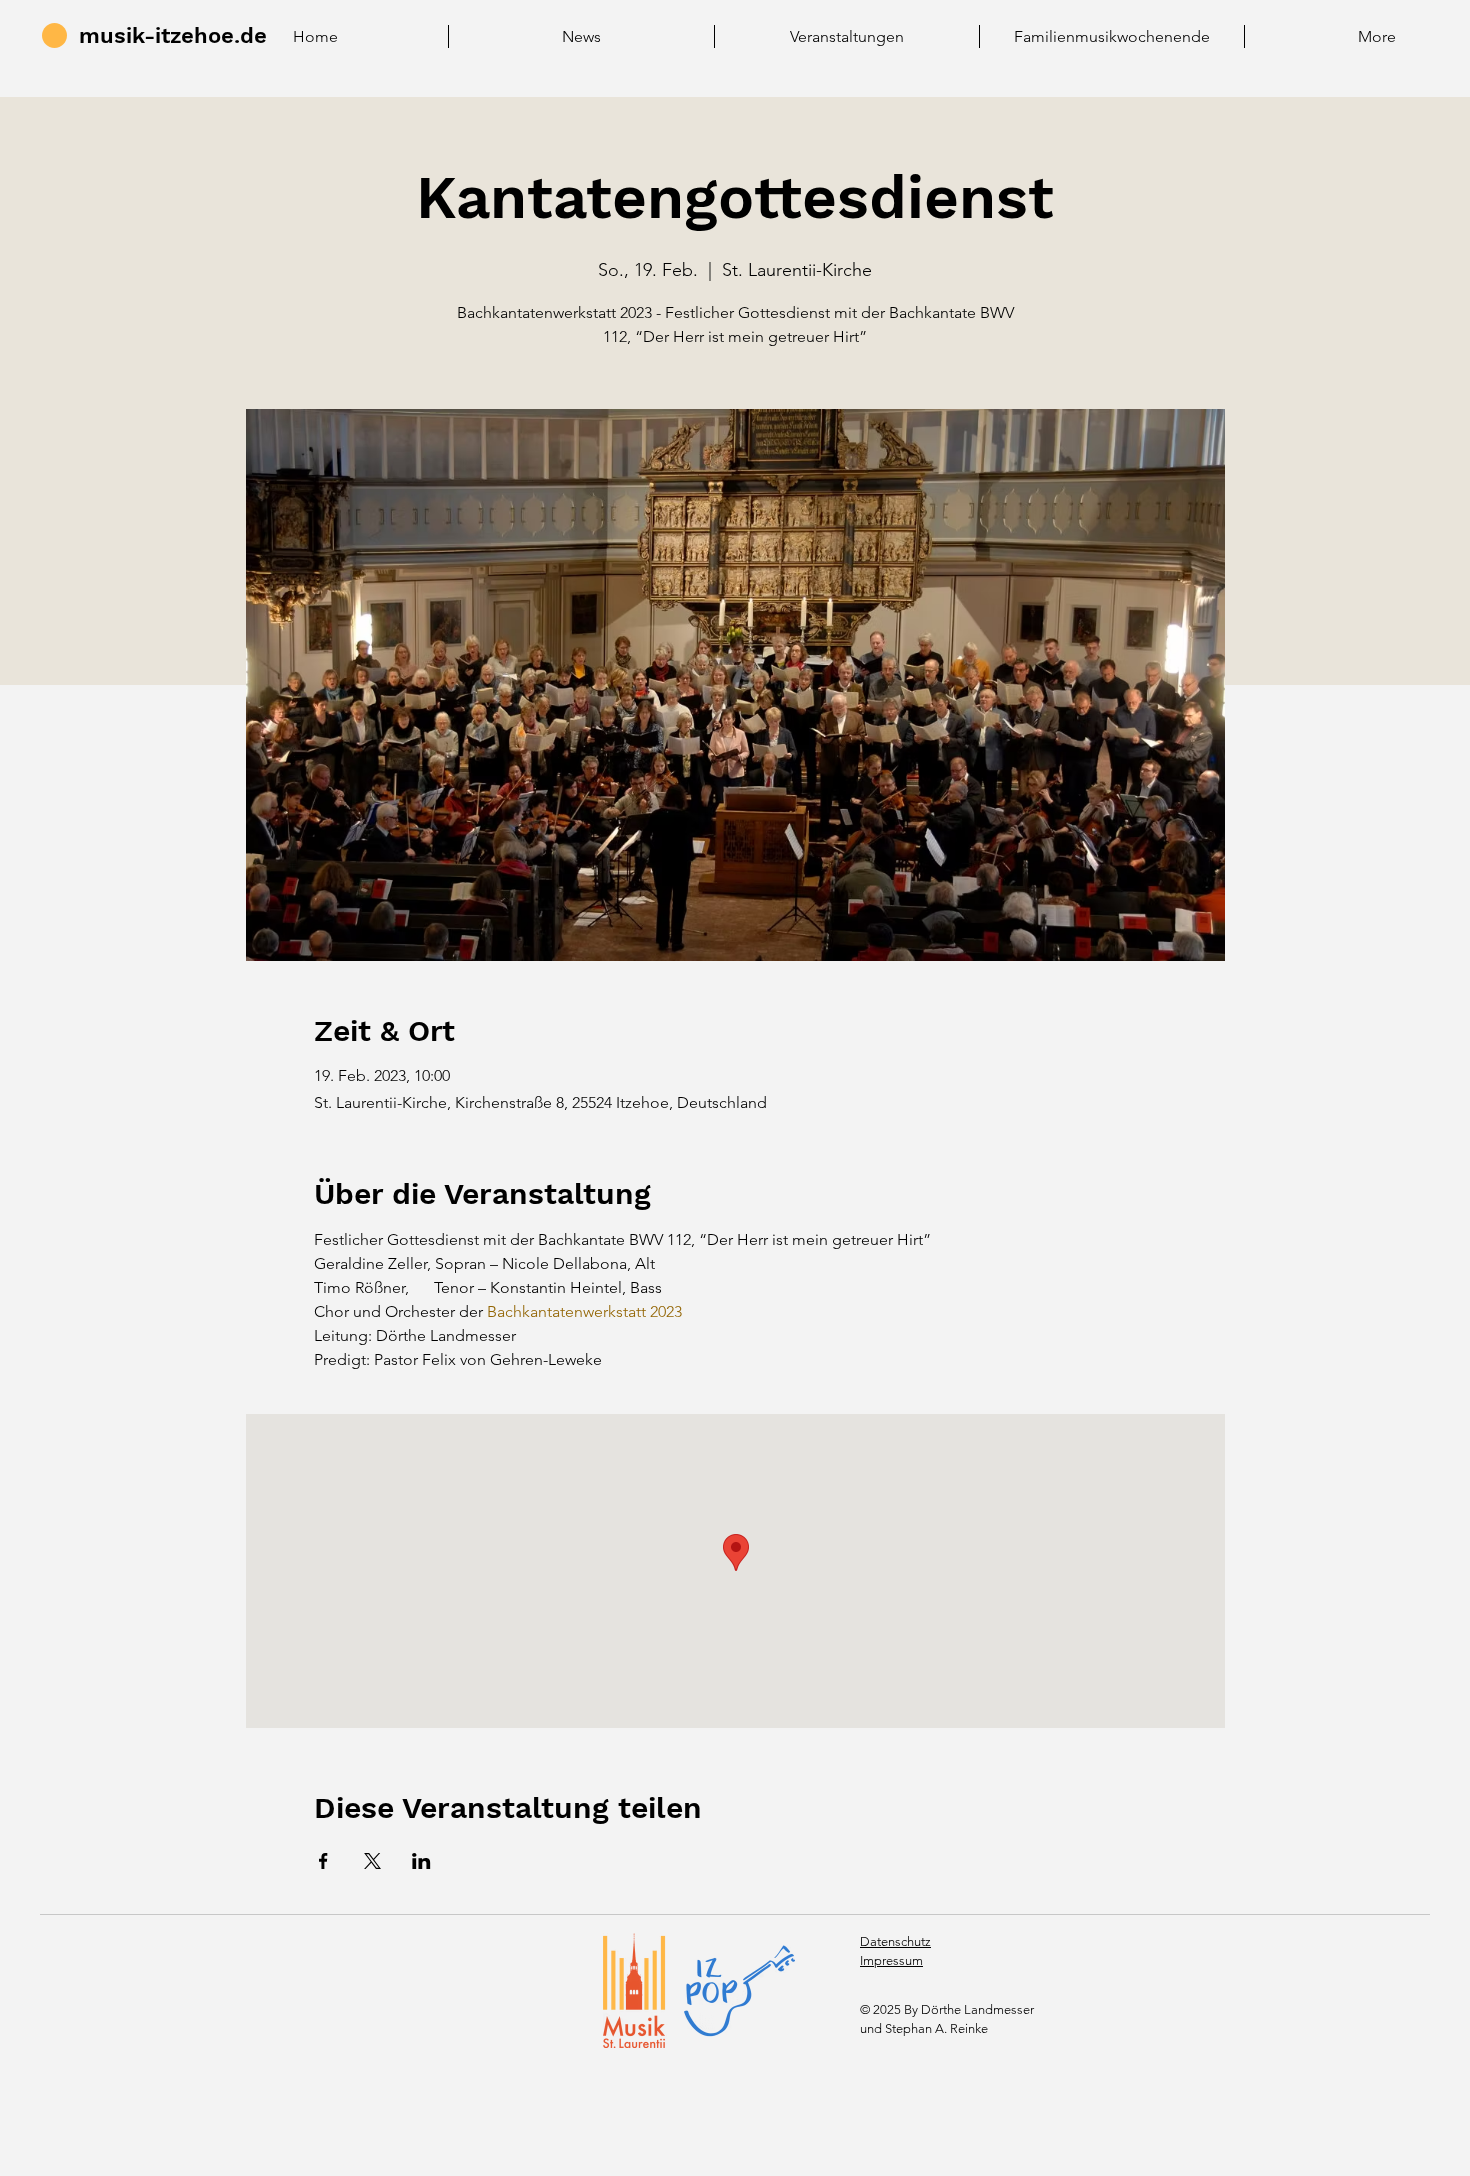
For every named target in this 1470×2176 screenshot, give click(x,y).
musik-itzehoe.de (173, 35)
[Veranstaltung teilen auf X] (372, 1861)
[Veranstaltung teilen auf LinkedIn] (421, 1861)
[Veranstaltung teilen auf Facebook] (323, 1861)
